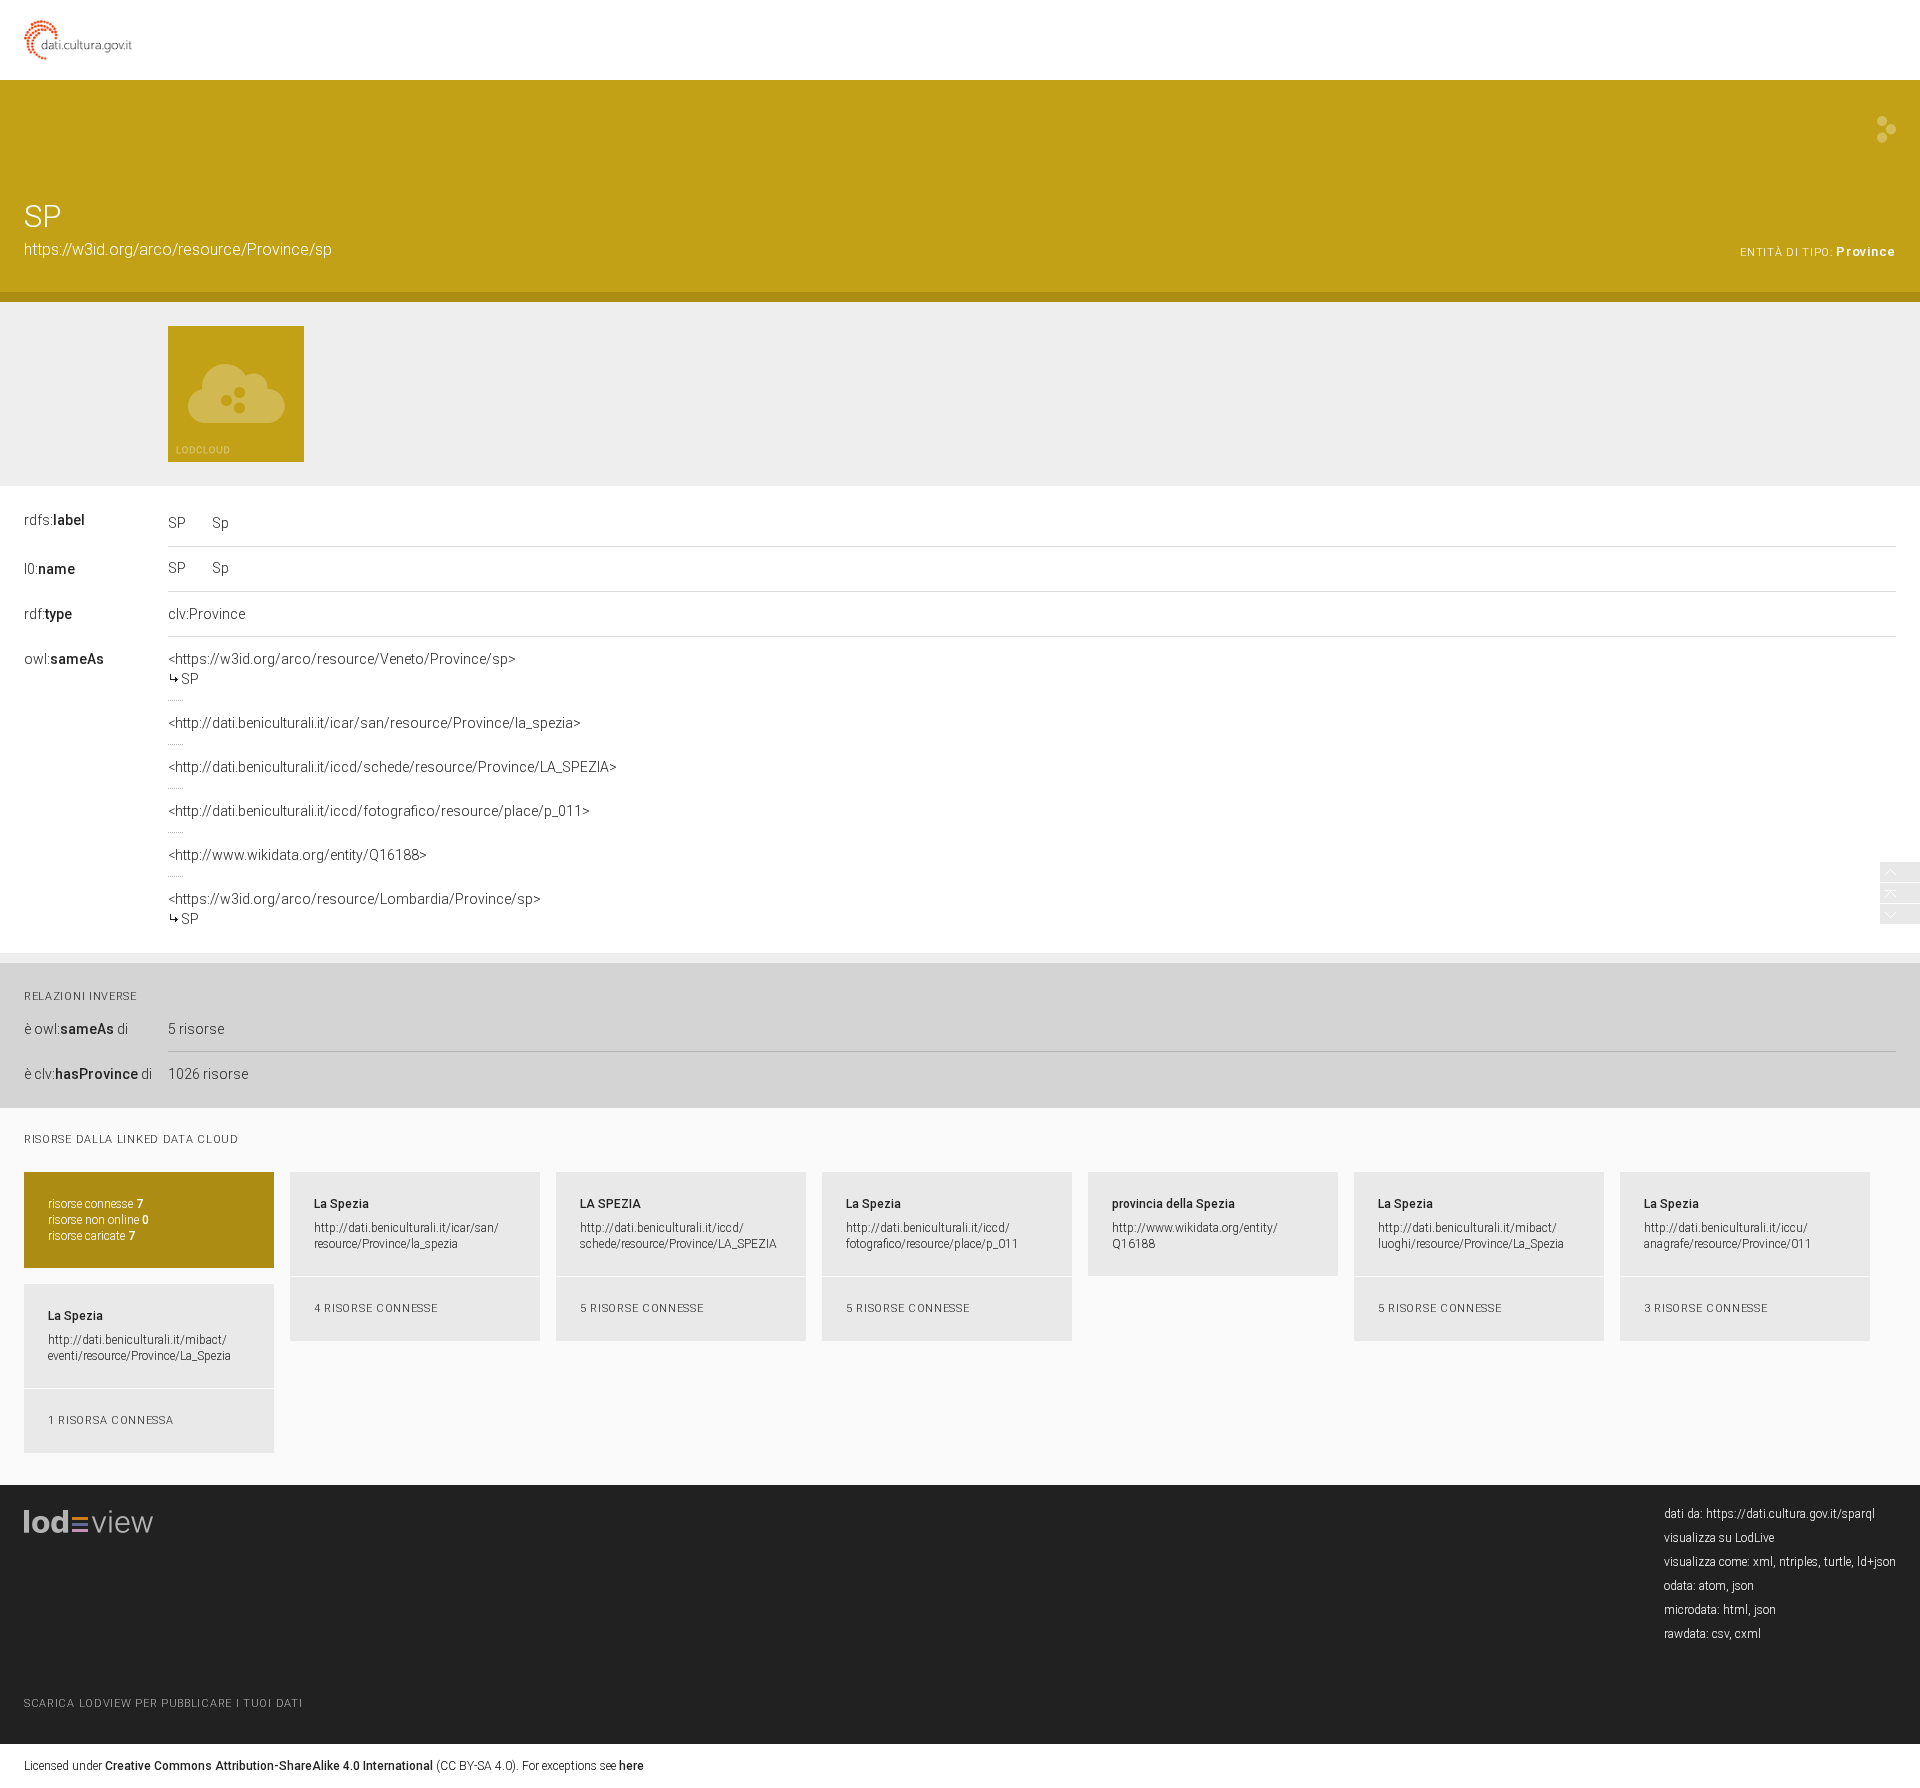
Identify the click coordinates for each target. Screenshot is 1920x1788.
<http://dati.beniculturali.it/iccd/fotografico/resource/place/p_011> (379, 811)
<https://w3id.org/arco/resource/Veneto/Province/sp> (342, 669)
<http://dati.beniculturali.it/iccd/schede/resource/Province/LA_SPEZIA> (392, 767)
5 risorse (196, 1029)
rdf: (48, 614)
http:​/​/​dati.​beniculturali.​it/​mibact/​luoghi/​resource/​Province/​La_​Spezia (1471, 1236)
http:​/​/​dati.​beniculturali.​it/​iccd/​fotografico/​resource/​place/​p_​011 (932, 1236)
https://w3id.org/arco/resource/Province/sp (178, 249)
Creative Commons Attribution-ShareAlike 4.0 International (269, 1766)
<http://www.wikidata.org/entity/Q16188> (297, 855)
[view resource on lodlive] (1886, 129)
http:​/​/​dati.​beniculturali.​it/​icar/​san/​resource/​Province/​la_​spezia (406, 1236)
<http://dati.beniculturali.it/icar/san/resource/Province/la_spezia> (374, 723)
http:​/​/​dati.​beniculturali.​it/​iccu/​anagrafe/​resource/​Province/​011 (1728, 1236)
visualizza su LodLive (1719, 1538)
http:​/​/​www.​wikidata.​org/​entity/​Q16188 (1195, 1236)
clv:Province (206, 614)
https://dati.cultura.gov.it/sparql (1790, 1514)
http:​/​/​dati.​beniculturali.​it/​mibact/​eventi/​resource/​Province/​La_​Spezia (139, 1348)
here (631, 1766)
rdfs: (54, 520)
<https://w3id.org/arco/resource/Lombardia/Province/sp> (354, 909)
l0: (49, 569)
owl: (64, 659)
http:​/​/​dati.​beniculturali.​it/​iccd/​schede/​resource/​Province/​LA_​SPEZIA (678, 1236)
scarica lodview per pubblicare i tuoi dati (163, 1703)
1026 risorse (208, 1074)
